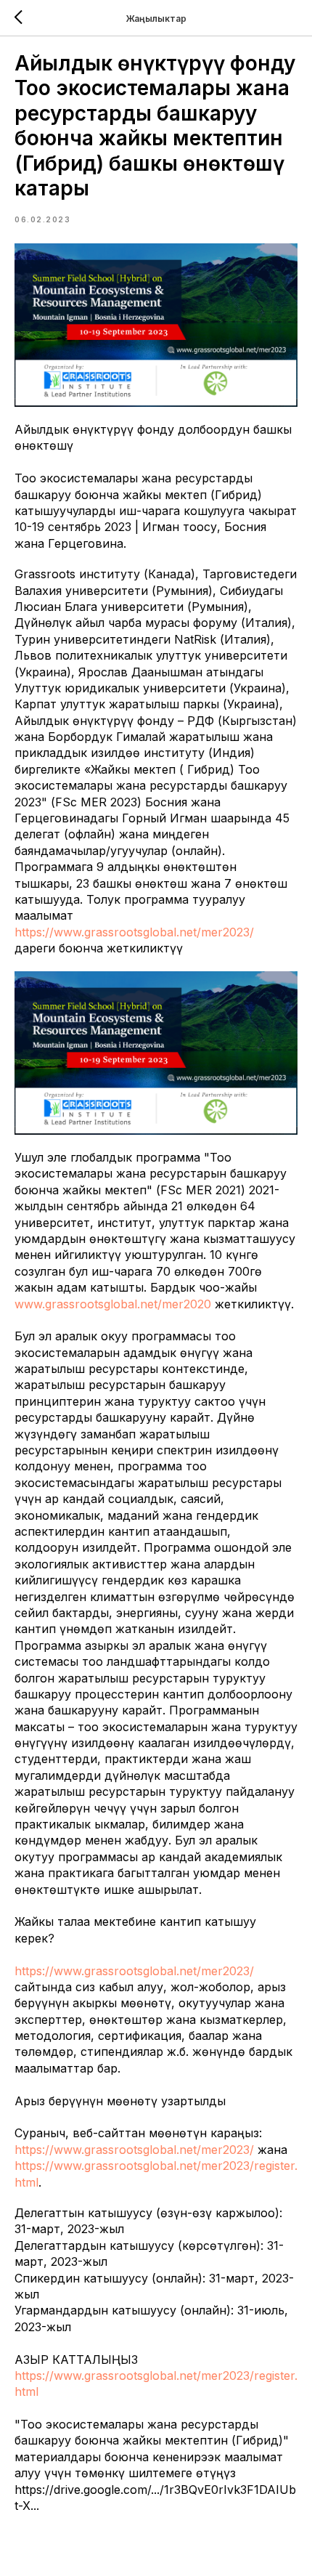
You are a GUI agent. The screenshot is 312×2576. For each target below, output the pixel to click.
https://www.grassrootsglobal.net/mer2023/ (134, 932)
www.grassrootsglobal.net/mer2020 (113, 1304)
